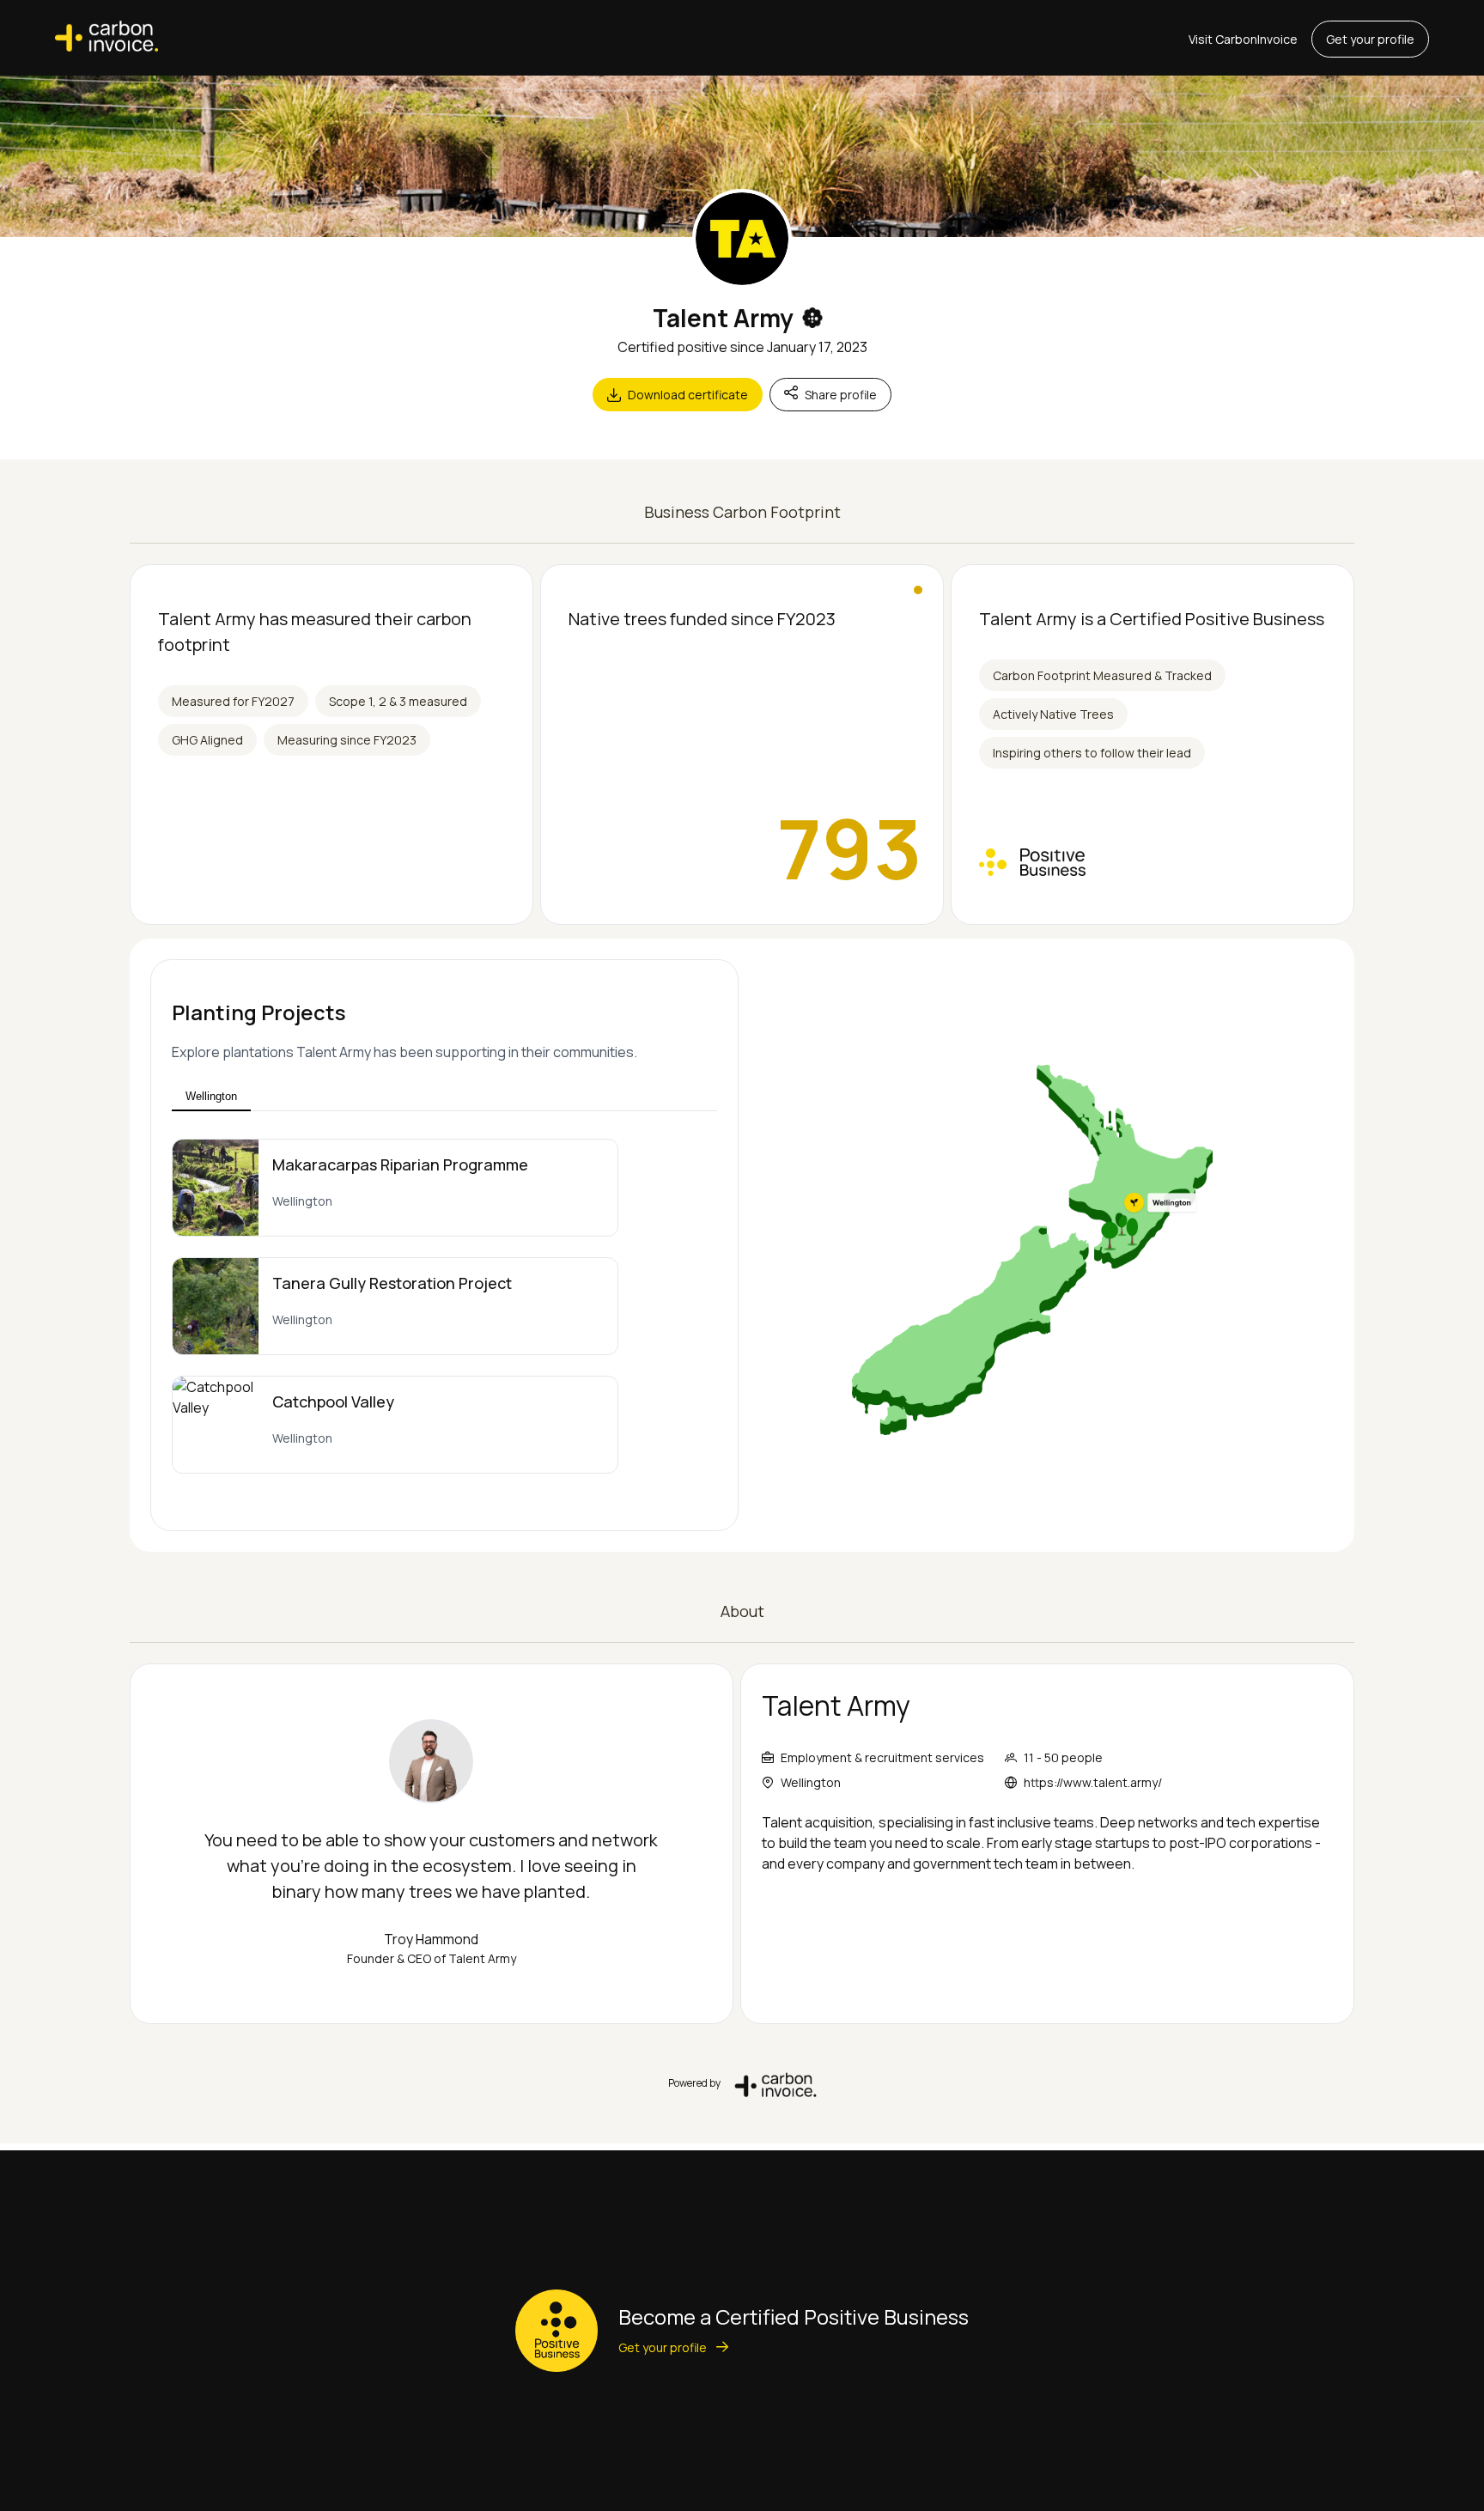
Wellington (211, 1096)
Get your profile (1370, 39)
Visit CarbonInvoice (1243, 39)
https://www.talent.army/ (1093, 1782)
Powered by (694, 2083)
